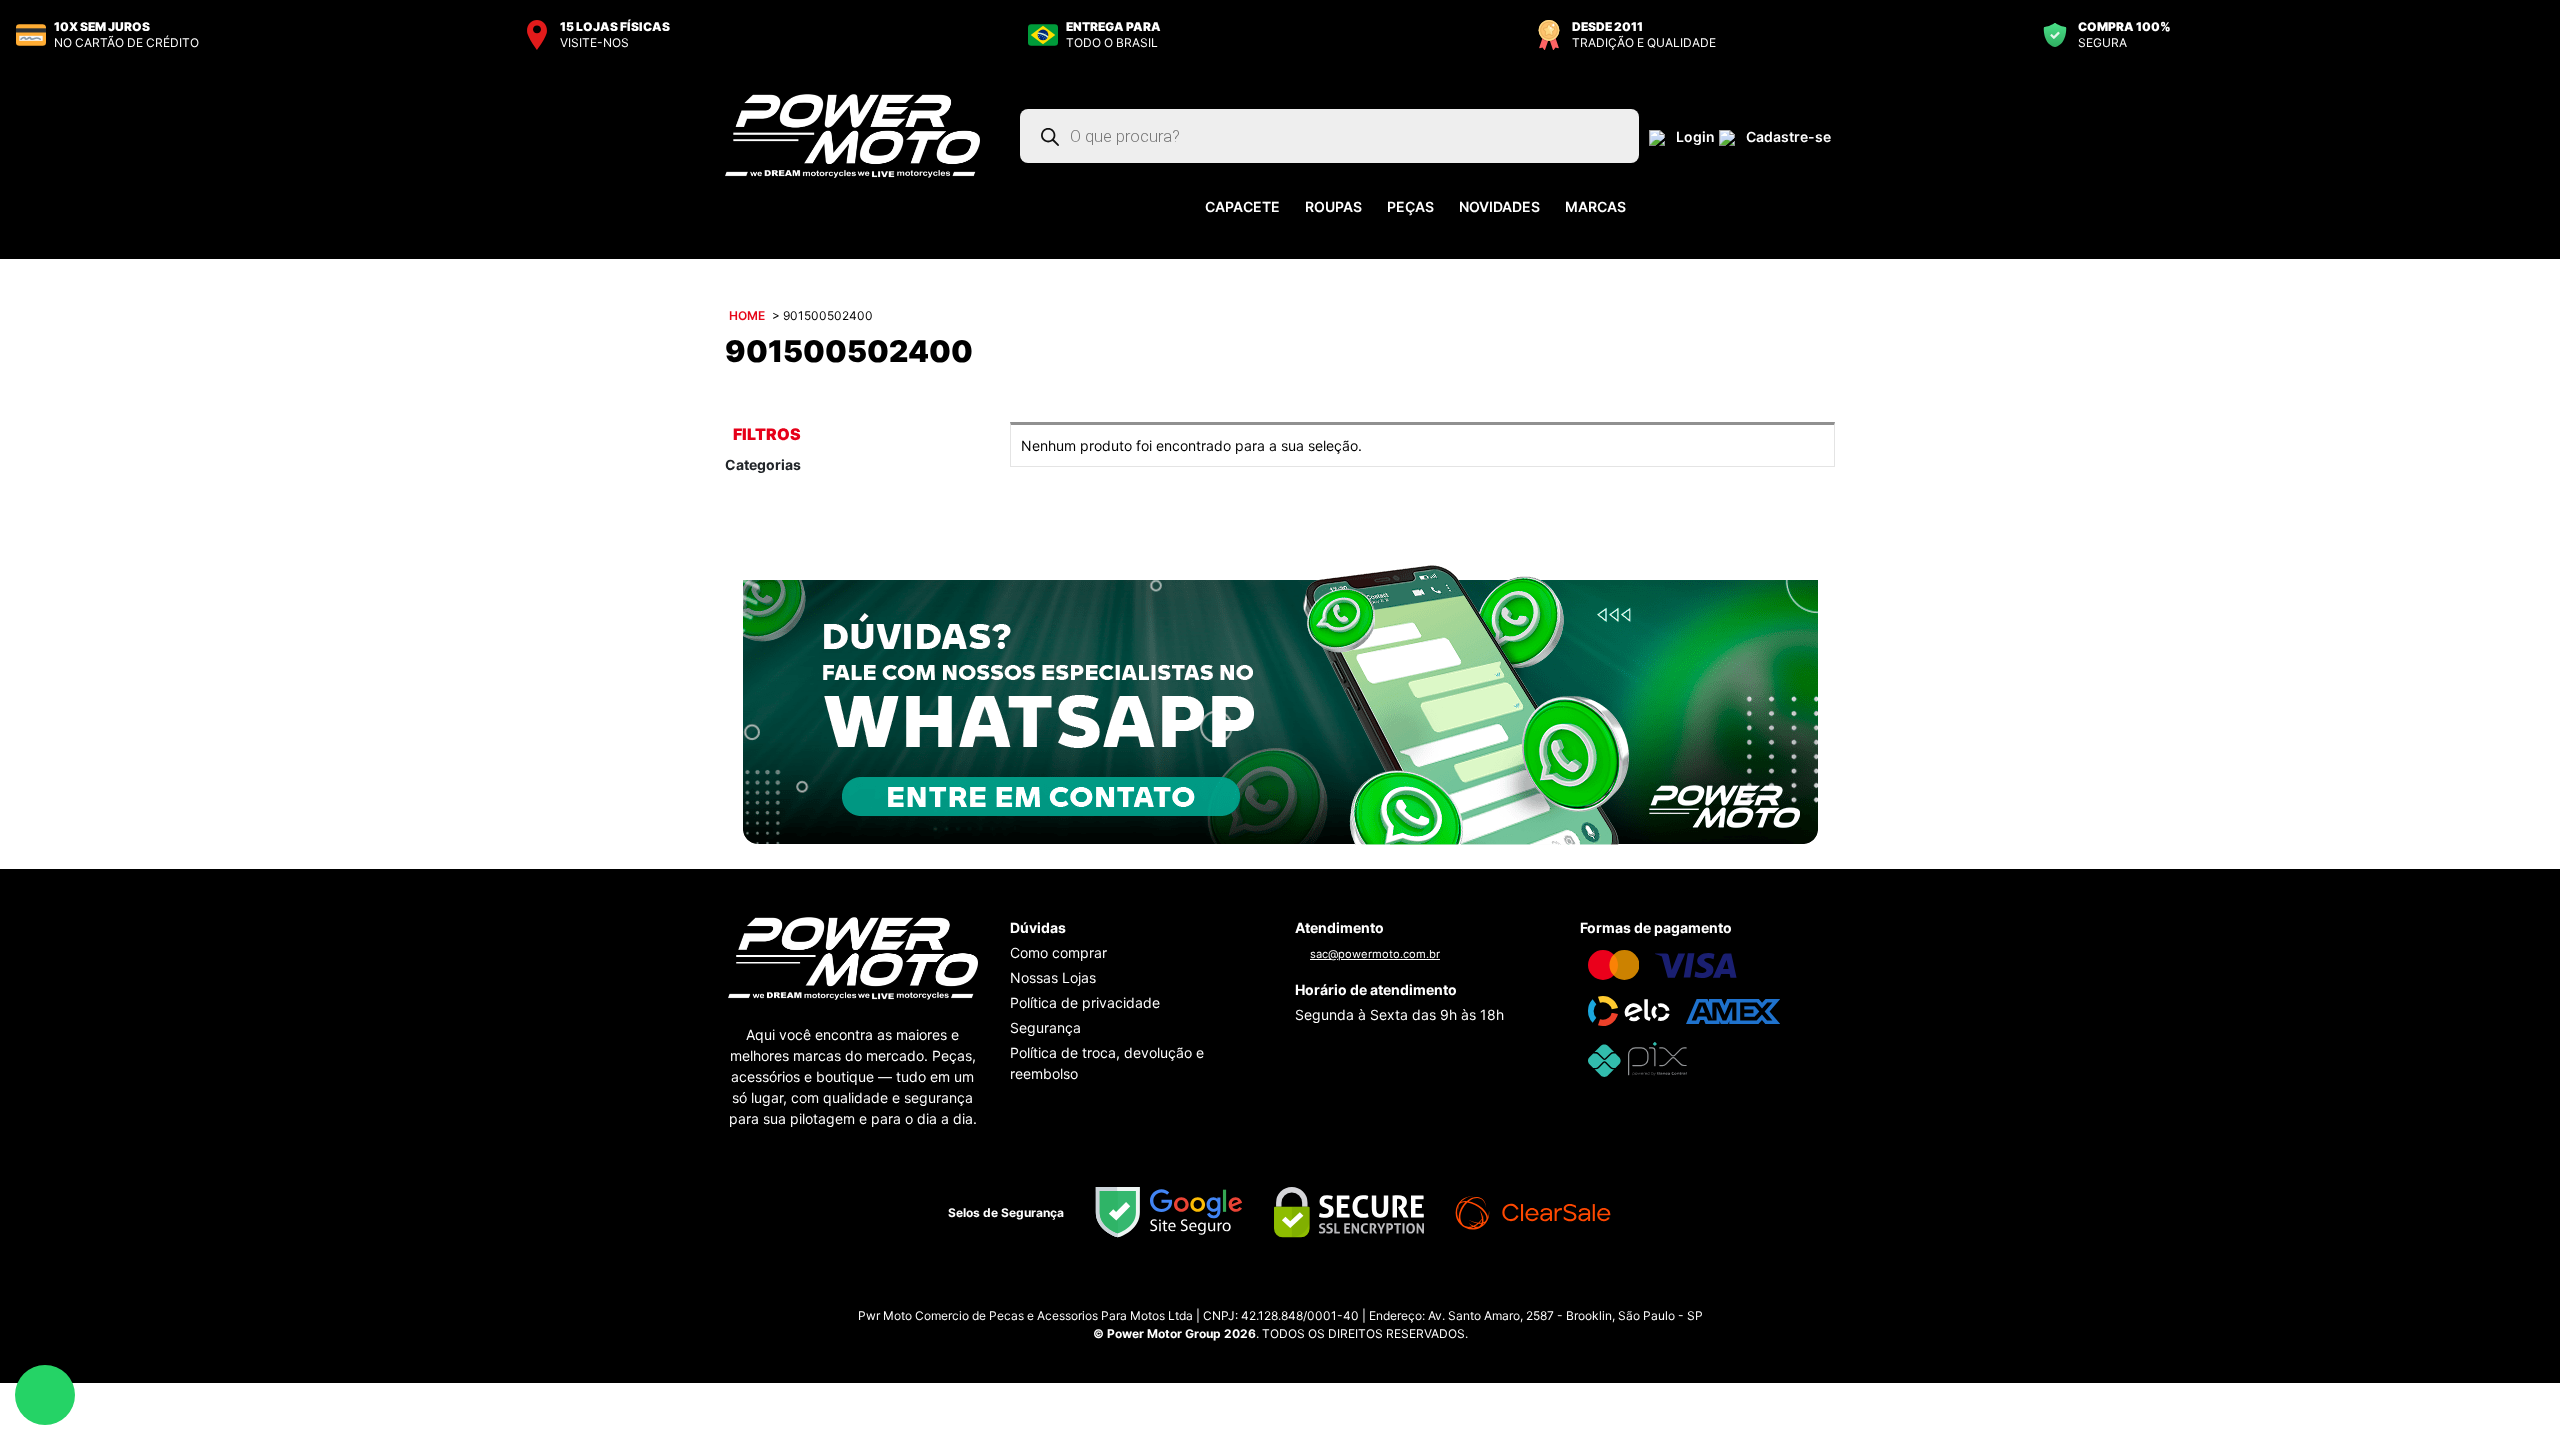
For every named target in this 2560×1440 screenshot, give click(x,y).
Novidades (1499, 206)
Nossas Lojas (1053, 977)
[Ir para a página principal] (852, 135)
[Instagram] (1260, 1291)
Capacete (1242, 206)
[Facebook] (1299, 1291)
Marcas (1595, 206)
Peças (1410, 206)
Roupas (1333, 206)
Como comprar (1058, 952)
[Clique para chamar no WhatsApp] (1280, 704)
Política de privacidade (1085, 1002)
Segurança (1045, 1027)
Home (747, 315)
